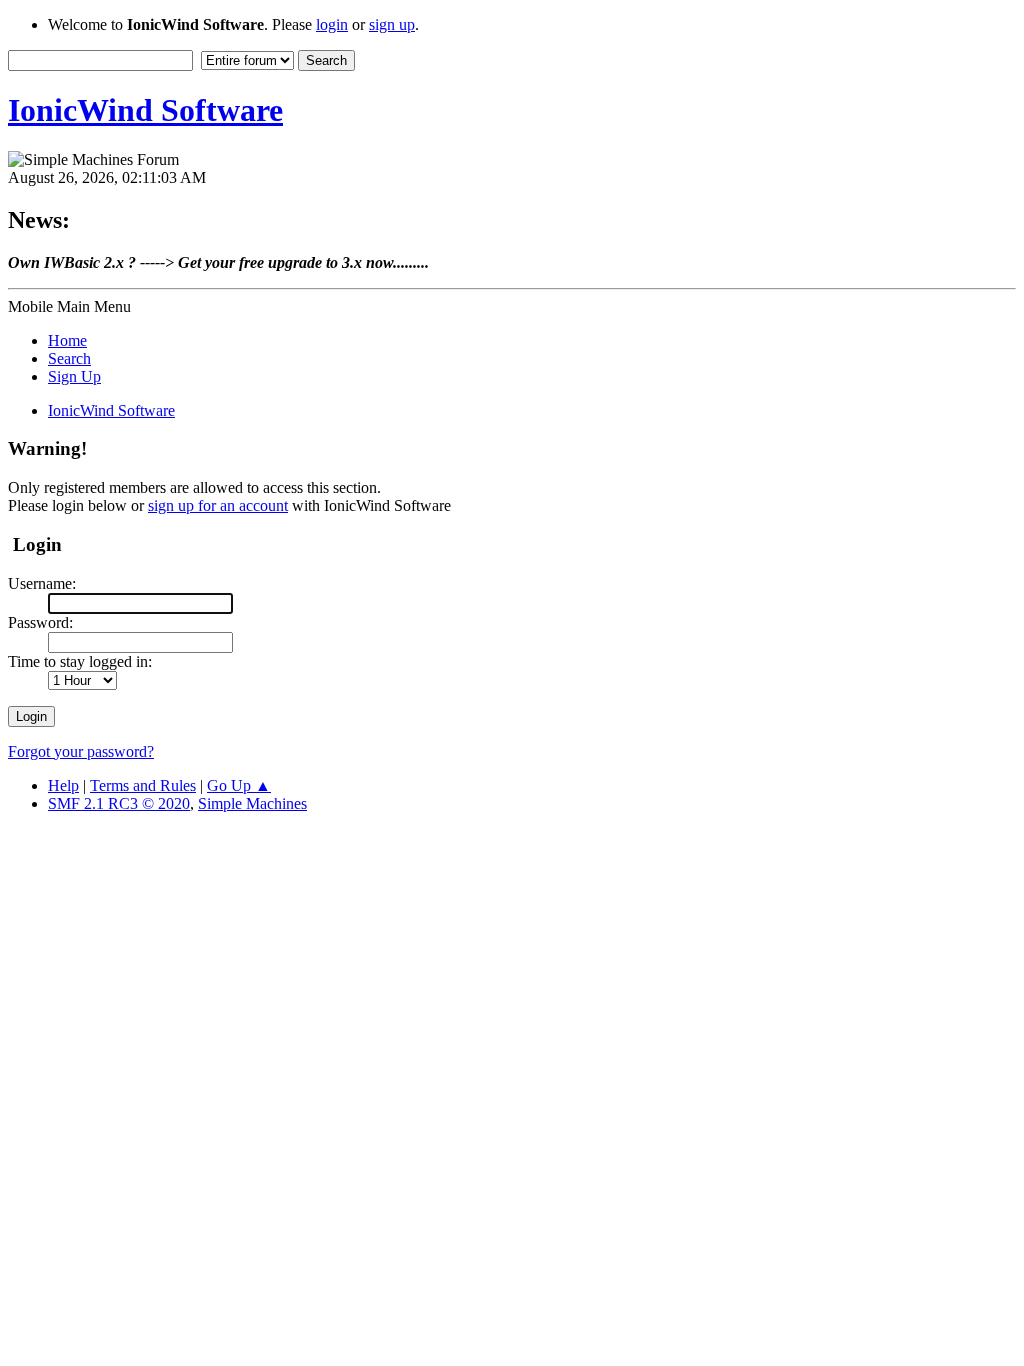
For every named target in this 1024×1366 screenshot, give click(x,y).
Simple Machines (252, 803)
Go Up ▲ (239, 785)
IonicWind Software (145, 110)
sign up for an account (218, 505)
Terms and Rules (143, 785)
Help (63, 785)
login (332, 24)
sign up (392, 24)
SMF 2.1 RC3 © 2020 (119, 803)
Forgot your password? (81, 751)
